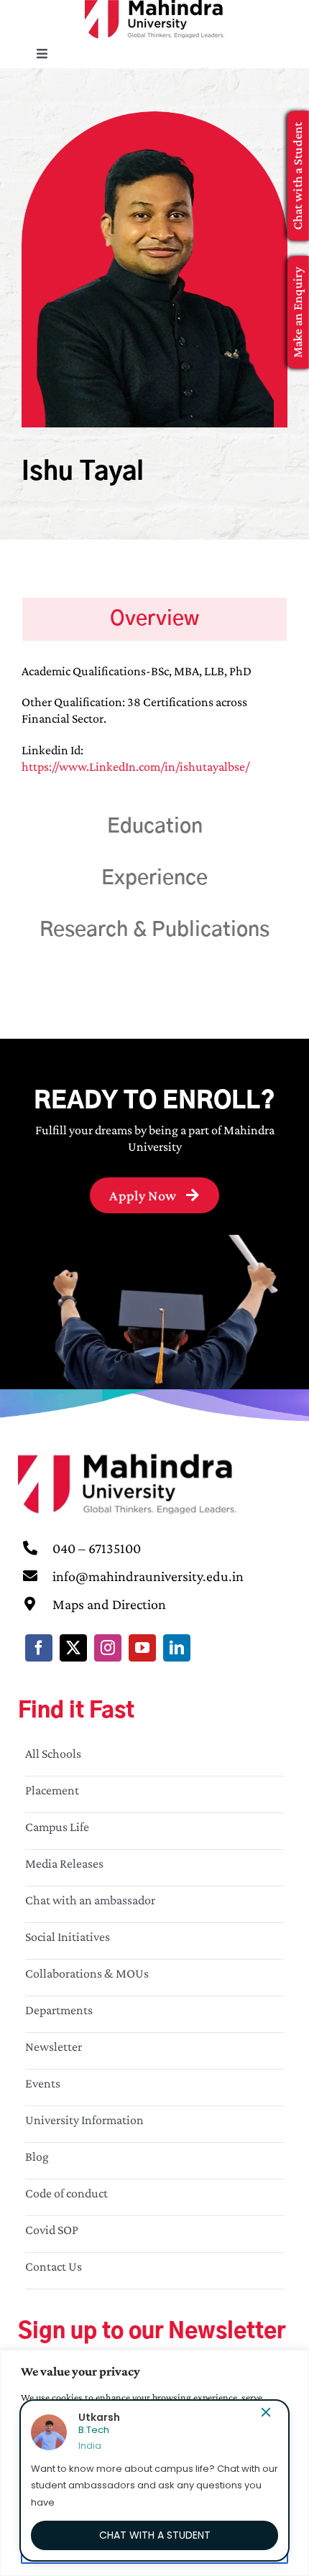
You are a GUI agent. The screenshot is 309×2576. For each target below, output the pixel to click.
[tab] (154, 619)
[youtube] (142, 1648)
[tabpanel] (154, 727)
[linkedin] (177, 1648)
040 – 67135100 (97, 1548)
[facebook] (39, 1648)
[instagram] (108, 1648)
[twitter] (73, 1648)
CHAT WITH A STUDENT (155, 2535)
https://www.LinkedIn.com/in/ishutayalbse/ (135, 766)
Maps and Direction (109, 1604)
